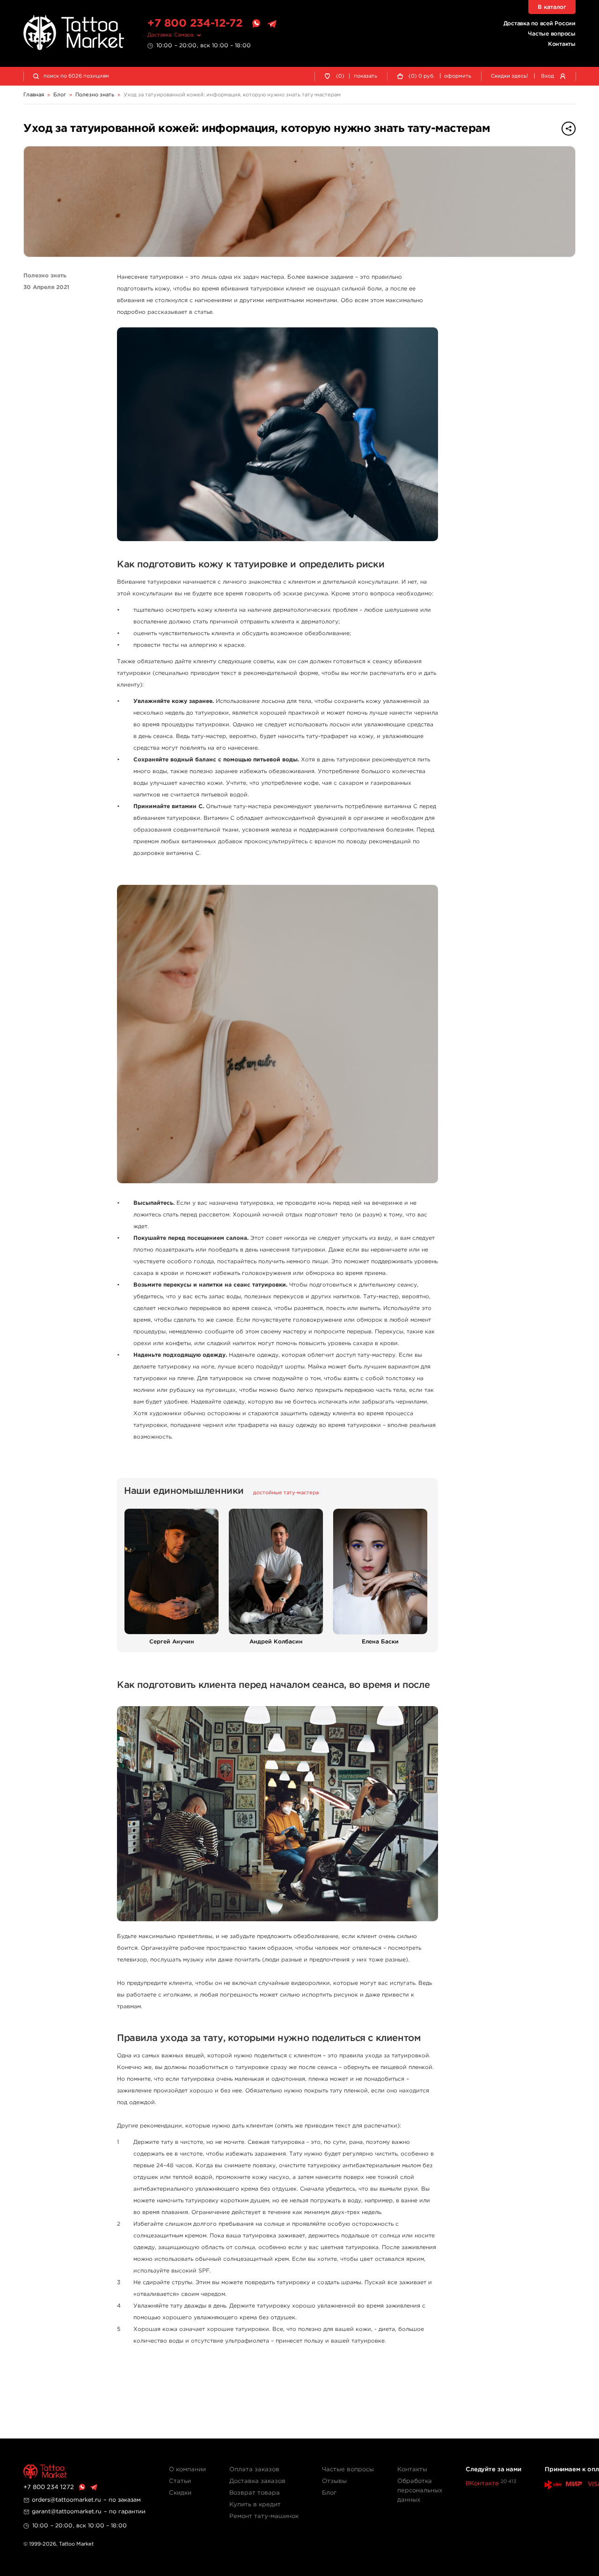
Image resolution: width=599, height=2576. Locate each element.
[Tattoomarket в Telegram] (272, 24)
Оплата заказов (254, 2470)
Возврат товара (255, 2493)
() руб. (422, 76)
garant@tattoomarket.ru (67, 2512)
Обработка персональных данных (420, 2491)
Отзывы (334, 2481)
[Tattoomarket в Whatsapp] (256, 24)
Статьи (180, 2481)
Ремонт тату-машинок (264, 2516)
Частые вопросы (552, 34)
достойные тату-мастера (286, 1493)
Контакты (562, 44)
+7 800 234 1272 (49, 2487)
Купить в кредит (255, 2505)
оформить (458, 76)
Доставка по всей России (540, 24)
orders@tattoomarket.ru (66, 2500)
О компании (187, 2470)
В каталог (552, 7)
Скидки (180, 2493)
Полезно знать (45, 276)
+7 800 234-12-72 (195, 24)
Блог (329, 2493)
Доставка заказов (257, 2481)
